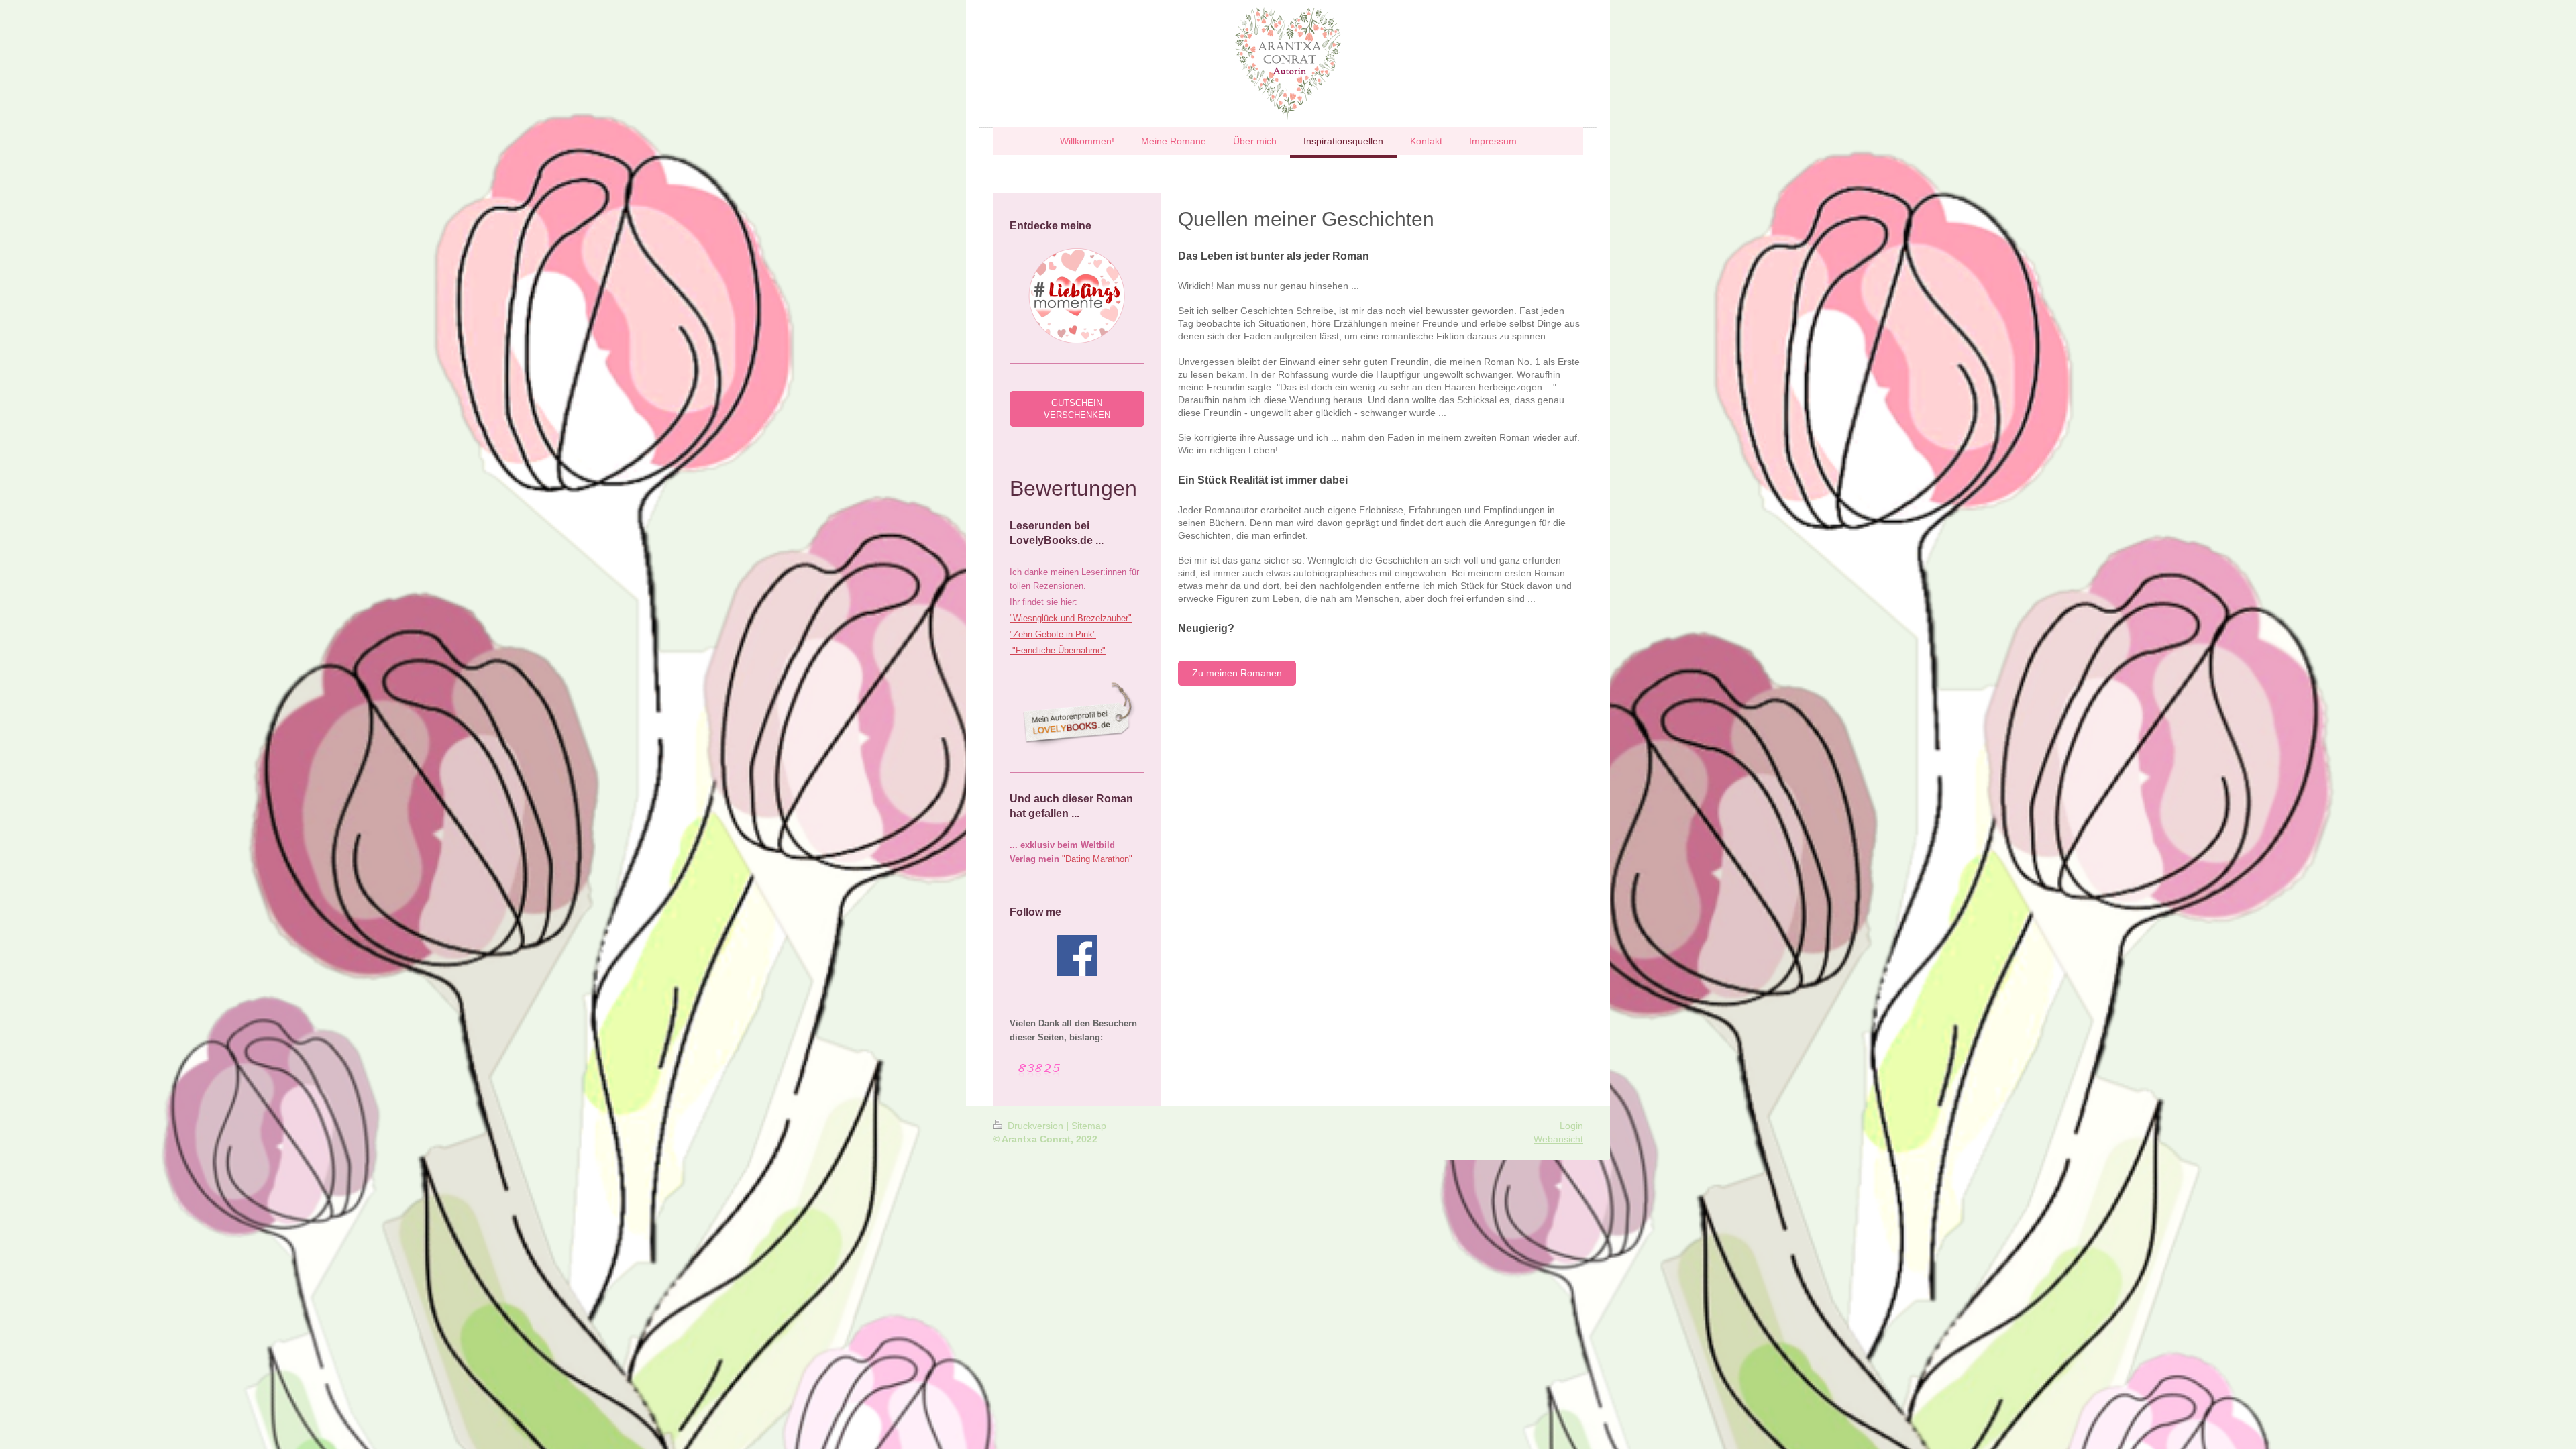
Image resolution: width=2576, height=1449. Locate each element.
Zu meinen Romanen (1237, 673)
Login (1571, 1126)
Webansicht (1558, 1139)
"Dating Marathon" (1097, 859)
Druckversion (1035, 1126)
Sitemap (1089, 1126)
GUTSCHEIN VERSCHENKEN (1077, 409)
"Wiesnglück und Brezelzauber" (1071, 618)
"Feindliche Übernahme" (1058, 650)
